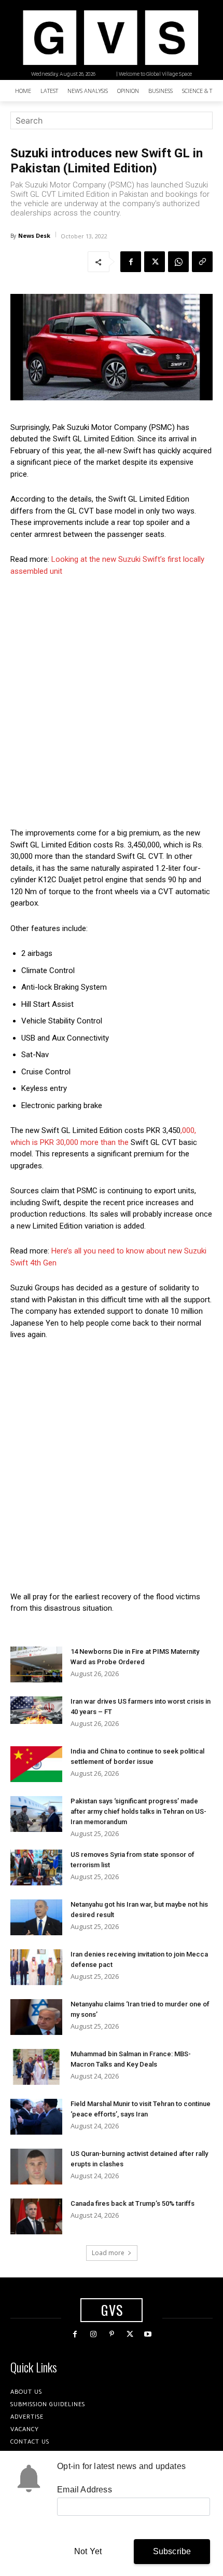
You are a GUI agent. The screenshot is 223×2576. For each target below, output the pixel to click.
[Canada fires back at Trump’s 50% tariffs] (36, 2216)
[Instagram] (93, 2334)
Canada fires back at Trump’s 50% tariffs (133, 2203)
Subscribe (172, 2551)
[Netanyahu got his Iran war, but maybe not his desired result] (36, 1917)
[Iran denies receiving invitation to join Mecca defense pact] (36, 1967)
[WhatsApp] (178, 262)
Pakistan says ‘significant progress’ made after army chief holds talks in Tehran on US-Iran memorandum (138, 1811)
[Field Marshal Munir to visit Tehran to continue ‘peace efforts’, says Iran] (36, 2117)
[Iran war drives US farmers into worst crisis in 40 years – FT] (36, 1710)
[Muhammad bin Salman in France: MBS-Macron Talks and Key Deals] (36, 2067)
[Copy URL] (202, 262)
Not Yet (88, 2551)
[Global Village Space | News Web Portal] (110, 38)
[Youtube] (148, 2334)
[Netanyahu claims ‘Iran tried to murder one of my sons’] (36, 2017)
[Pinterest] (111, 2334)
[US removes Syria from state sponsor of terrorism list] (36, 1867)
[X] (155, 262)
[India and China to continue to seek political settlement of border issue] (36, 1764)
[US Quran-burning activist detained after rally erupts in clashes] (36, 2167)
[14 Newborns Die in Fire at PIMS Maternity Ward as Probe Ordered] (36, 1664)
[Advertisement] (112, 702)
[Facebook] (131, 262)
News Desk (34, 235)
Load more (108, 2253)
